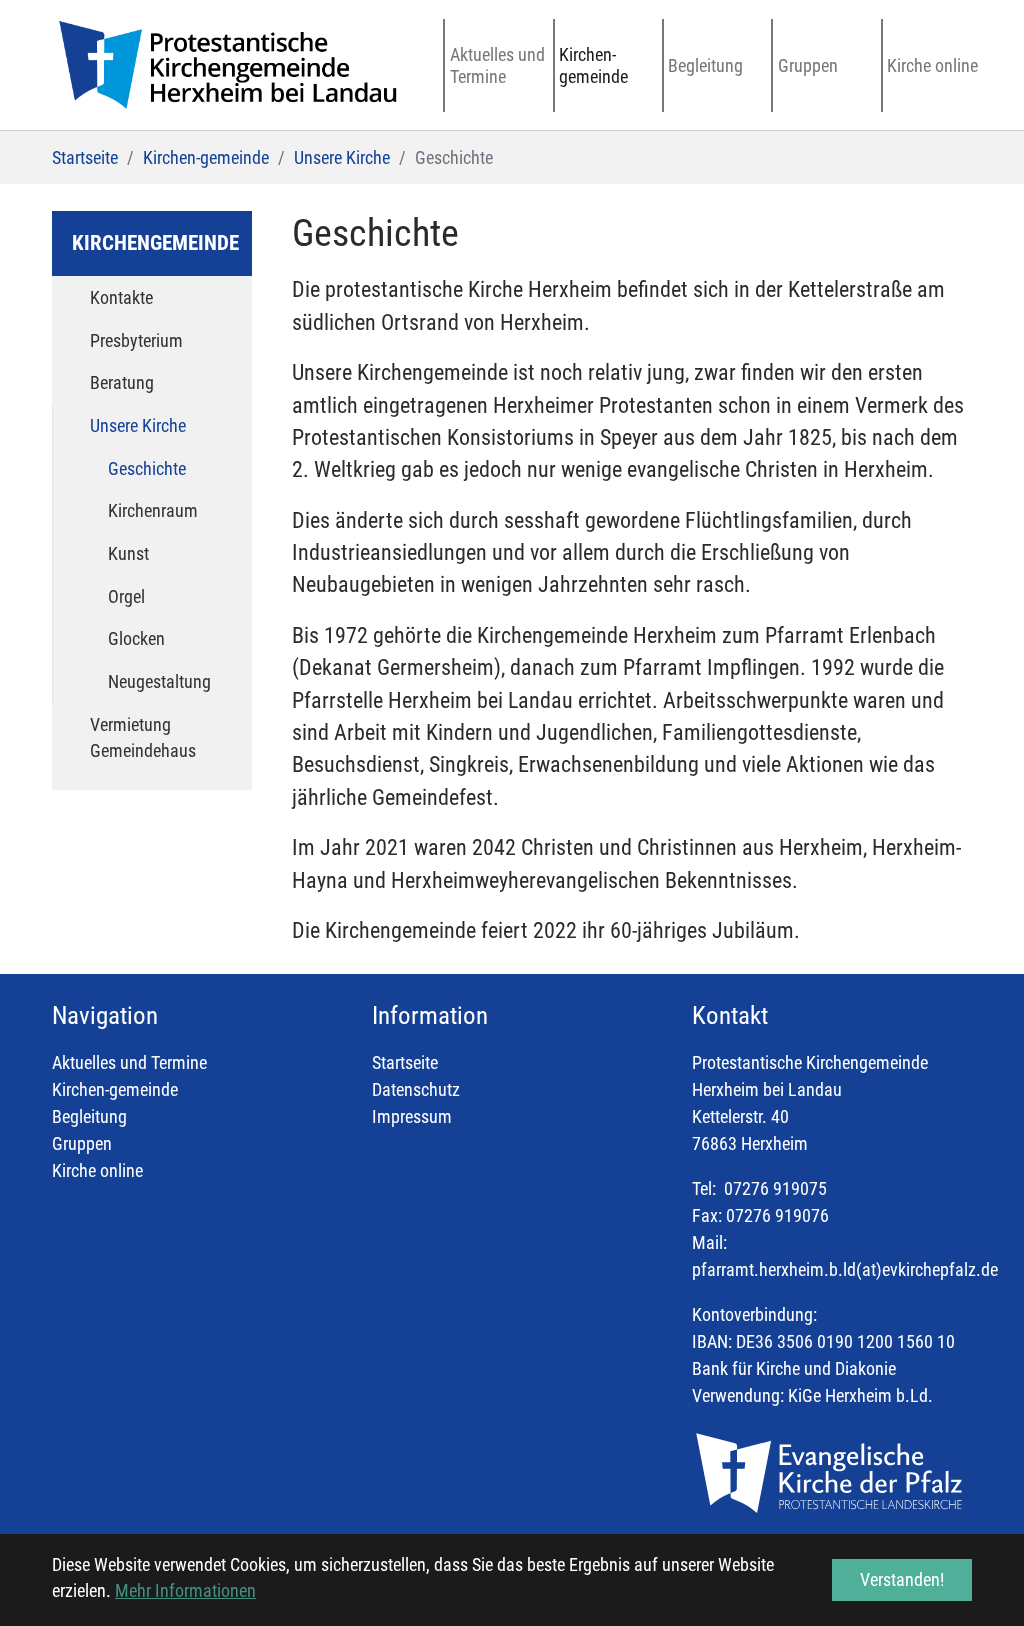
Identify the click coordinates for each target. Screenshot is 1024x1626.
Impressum (412, 1116)
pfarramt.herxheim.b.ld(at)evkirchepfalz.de (845, 1269)
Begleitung (89, 1116)
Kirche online (97, 1170)
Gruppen (82, 1143)
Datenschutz (416, 1089)
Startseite (405, 1062)
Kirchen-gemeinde (115, 1089)
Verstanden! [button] (902, 1579)
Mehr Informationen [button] (185, 1590)
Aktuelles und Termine (129, 1062)
